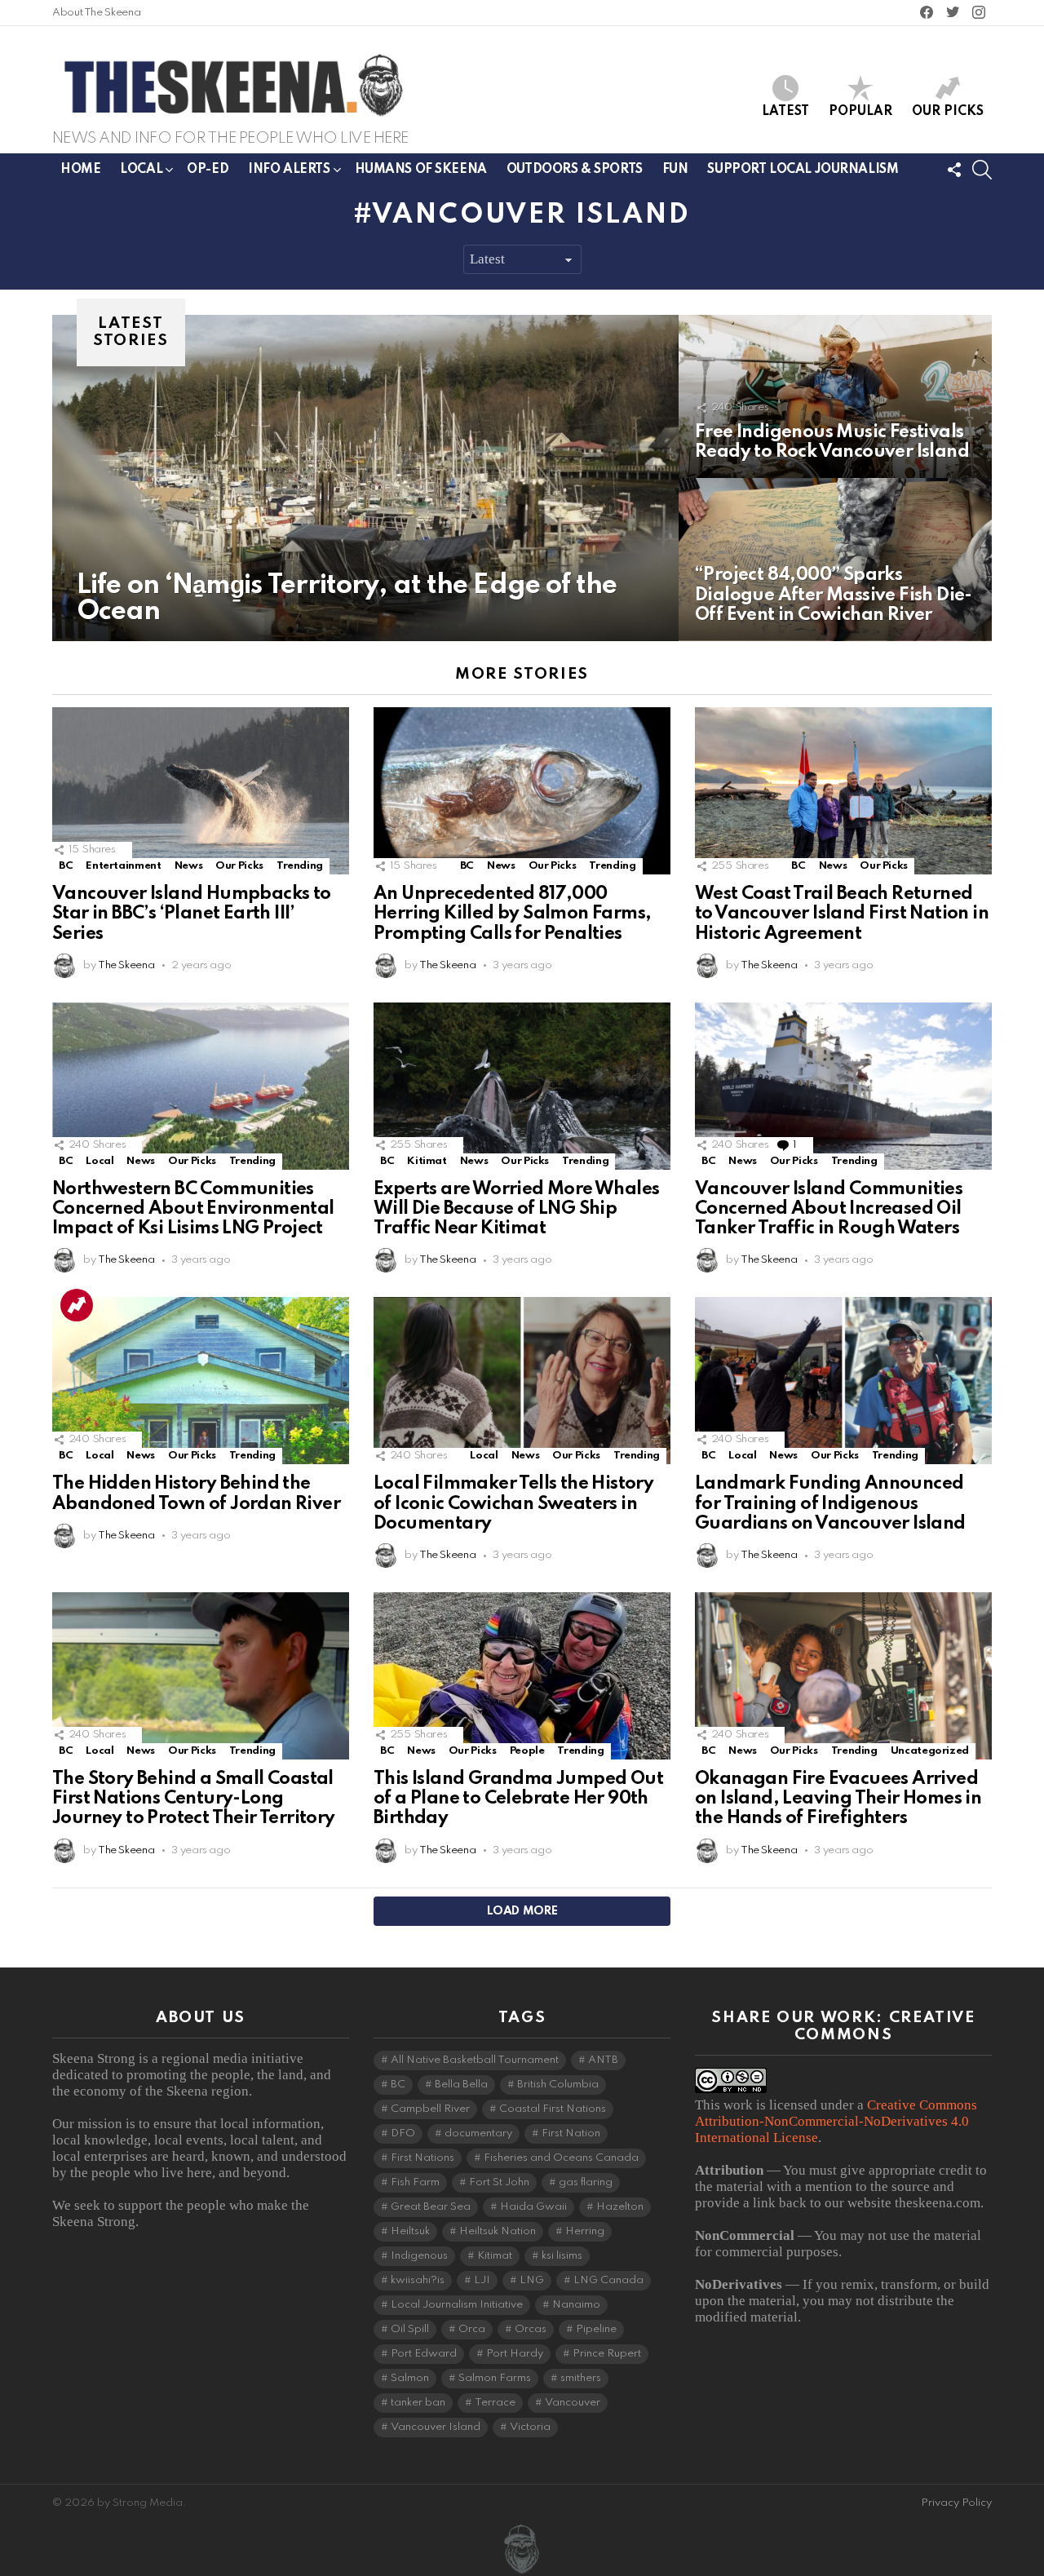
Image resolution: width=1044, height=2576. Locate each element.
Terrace (495, 2403)
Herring (585, 2231)
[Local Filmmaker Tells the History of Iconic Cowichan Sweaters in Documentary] (522, 1381)
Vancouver (573, 2403)
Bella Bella (461, 2085)
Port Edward (424, 2354)
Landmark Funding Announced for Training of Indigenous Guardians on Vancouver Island (832, 1503)
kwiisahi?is (418, 2280)
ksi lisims (562, 2256)
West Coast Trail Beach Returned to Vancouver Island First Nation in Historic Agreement (842, 914)
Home (80, 170)
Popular (860, 112)
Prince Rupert (607, 2354)
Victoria (530, 2427)
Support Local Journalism (803, 170)
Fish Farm (415, 2182)
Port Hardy (515, 2354)
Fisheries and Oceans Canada (561, 2158)
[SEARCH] (982, 170)
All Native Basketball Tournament (475, 2060)
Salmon (410, 2378)
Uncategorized (930, 1751)
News (189, 866)
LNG (532, 2280)
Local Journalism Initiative (457, 2305)
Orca (472, 2329)
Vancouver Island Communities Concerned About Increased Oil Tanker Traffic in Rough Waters (829, 1209)
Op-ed (208, 170)
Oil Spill (410, 2329)
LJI (482, 2280)
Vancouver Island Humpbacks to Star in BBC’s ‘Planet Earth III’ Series (192, 914)
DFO (403, 2133)
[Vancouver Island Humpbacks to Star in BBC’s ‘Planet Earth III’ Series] (201, 791)
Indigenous (419, 2256)
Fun (675, 170)
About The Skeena (96, 13)
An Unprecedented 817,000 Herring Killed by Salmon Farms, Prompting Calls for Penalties (512, 914)
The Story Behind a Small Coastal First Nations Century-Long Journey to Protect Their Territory (194, 1799)
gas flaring (586, 2182)
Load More (522, 1911)
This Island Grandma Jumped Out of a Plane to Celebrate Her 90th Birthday (518, 1799)
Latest (785, 112)
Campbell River (430, 2109)
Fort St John (499, 2182)
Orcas (531, 2329)
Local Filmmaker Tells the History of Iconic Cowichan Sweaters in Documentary (513, 1503)
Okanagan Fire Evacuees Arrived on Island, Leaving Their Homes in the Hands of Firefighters (838, 1799)
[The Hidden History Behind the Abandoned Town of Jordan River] (201, 1381)
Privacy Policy (956, 2503)
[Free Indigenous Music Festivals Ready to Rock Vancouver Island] (835, 396)
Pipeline (596, 2329)
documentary (478, 2133)
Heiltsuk (410, 2231)
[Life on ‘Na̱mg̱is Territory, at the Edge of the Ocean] (365, 478)
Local (141, 170)
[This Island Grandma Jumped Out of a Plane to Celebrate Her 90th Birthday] (522, 1676)
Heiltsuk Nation (498, 2231)
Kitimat (427, 1161)
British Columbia (558, 2085)
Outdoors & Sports (575, 170)
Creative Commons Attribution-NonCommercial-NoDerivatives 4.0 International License (836, 2121)
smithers (581, 2378)
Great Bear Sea (431, 2207)
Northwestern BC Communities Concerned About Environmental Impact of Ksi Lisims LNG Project (193, 1209)
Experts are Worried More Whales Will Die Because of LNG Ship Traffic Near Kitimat (516, 1209)
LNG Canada (608, 2280)
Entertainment (123, 866)
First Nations (422, 2158)
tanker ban (418, 2403)
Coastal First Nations (553, 2109)
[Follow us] (954, 170)
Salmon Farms (495, 2378)
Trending (300, 866)
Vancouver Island (436, 2427)
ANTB (603, 2060)
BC (66, 866)
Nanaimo (576, 2305)
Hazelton (620, 2207)
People (527, 1751)
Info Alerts (289, 170)
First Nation (571, 2133)
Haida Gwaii (533, 2207)
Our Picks (948, 112)
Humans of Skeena (421, 170)
